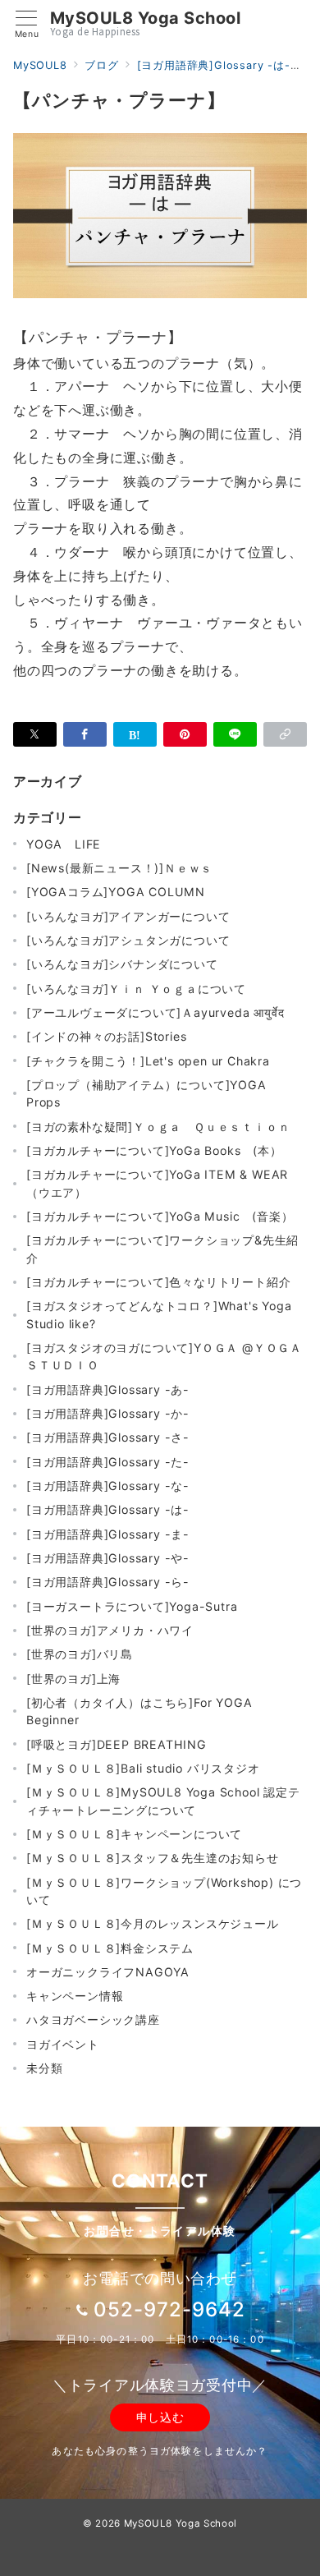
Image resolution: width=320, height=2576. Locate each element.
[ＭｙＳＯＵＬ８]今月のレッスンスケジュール (153, 1923)
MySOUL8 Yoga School (146, 18)
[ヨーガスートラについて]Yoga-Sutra (132, 1606)
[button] (285, 734)
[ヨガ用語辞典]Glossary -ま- (108, 1534)
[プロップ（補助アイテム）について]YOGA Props (146, 1093)
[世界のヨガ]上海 (73, 1679)
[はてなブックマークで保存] (135, 734)
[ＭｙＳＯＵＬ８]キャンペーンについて (134, 1834)
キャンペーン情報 (75, 1996)
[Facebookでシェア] (85, 734)
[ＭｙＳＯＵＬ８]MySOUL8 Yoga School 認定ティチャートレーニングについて (163, 1801)
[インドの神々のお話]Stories (106, 1036)
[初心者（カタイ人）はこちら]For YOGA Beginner (139, 1711)
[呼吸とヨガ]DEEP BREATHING (117, 1744)
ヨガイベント (63, 2044)
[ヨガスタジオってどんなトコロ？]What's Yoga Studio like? (159, 1314)
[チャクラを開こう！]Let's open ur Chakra (148, 1061)
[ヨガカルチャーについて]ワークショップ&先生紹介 (162, 1249)
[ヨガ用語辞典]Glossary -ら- (108, 1582)
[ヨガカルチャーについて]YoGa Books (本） (154, 1150)
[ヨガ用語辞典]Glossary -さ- (108, 1437)
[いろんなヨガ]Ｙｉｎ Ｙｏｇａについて (136, 989)
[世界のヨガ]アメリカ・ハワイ (110, 1630)
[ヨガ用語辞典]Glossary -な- (108, 1486)
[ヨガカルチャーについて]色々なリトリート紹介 (158, 1282)
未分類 (44, 2068)
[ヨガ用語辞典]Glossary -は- (108, 1509)
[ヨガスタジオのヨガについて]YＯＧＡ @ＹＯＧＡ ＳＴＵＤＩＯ (164, 1356)
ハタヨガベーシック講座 (93, 2019)
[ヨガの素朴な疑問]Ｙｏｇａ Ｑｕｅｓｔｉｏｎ (158, 1127)
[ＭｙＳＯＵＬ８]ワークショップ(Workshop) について (164, 1891)
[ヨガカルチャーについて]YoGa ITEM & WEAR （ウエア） (157, 1183)
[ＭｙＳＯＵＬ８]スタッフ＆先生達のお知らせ (153, 1858)
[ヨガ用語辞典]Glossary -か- (108, 1413)
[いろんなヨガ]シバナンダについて (122, 964)
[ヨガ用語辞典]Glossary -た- (108, 1462)
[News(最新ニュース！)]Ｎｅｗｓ (119, 868)
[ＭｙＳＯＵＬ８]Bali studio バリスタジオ (143, 1768)
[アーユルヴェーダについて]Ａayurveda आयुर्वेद (155, 1012)
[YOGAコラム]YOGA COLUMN (116, 892)
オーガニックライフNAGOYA (108, 1972)
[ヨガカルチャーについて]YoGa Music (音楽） (160, 1216)
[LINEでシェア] (235, 734)
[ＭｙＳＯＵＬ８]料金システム (110, 1948)
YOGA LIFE (64, 844)
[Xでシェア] (35, 734)
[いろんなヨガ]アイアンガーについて (128, 916)
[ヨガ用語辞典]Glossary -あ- (108, 1389)
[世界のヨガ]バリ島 (80, 1654)
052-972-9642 (169, 2309)
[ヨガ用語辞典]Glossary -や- (108, 1558)
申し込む (160, 2417)
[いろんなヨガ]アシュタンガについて (128, 940)
